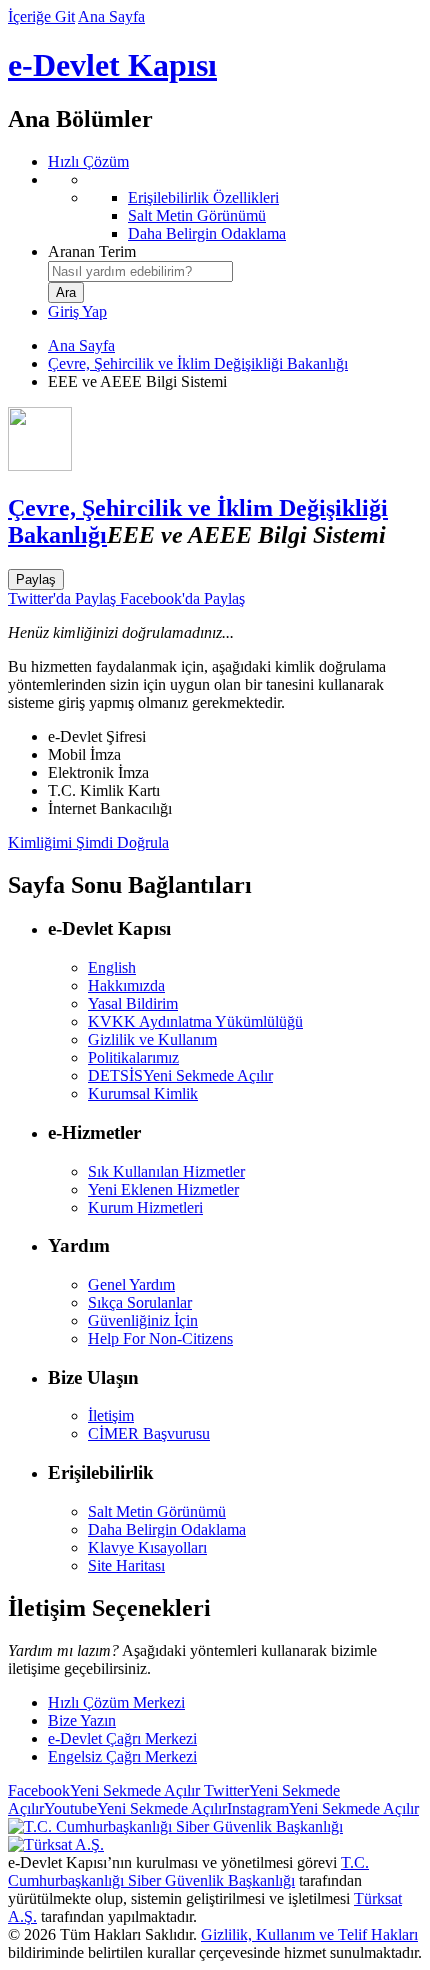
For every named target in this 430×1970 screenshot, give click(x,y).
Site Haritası (126, 1565)
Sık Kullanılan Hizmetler (166, 1171)
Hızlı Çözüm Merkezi (116, 1702)
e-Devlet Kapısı (112, 65)
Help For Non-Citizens (160, 1338)
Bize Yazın (82, 1720)
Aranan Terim (92, 251)
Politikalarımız (133, 1057)
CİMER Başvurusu (149, 1433)
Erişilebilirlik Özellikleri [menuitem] (203, 197)
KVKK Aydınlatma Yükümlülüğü (195, 1021)
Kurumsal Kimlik (143, 1093)
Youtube (135, 1808)
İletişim (111, 1415)
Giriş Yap (77, 311)
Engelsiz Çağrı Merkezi (122, 1756)
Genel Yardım (131, 1284)
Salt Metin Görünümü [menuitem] (197, 215)
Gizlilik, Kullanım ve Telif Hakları (309, 1934)
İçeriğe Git (41, 16)
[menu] (235, 207)
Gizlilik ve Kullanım (152, 1039)
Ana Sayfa (111, 16)
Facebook (104, 1790)
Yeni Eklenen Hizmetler (163, 1189)
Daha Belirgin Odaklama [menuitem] (207, 233)
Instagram (323, 1808)
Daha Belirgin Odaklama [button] (167, 1529)
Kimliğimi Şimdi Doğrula (88, 842)
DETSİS (180, 1075)
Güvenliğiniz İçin (143, 1320)
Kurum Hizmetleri (145, 1207)
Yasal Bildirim (133, 1003)
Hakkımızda (126, 985)
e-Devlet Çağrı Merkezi (122, 1738)
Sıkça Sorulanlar (140, 1302)
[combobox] (140, 271)
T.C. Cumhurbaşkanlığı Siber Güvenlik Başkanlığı (188, 1871)
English (112, 967)
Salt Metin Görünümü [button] (157, 1511)
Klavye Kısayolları (147, 1547)
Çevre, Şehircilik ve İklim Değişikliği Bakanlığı (198, 363)
